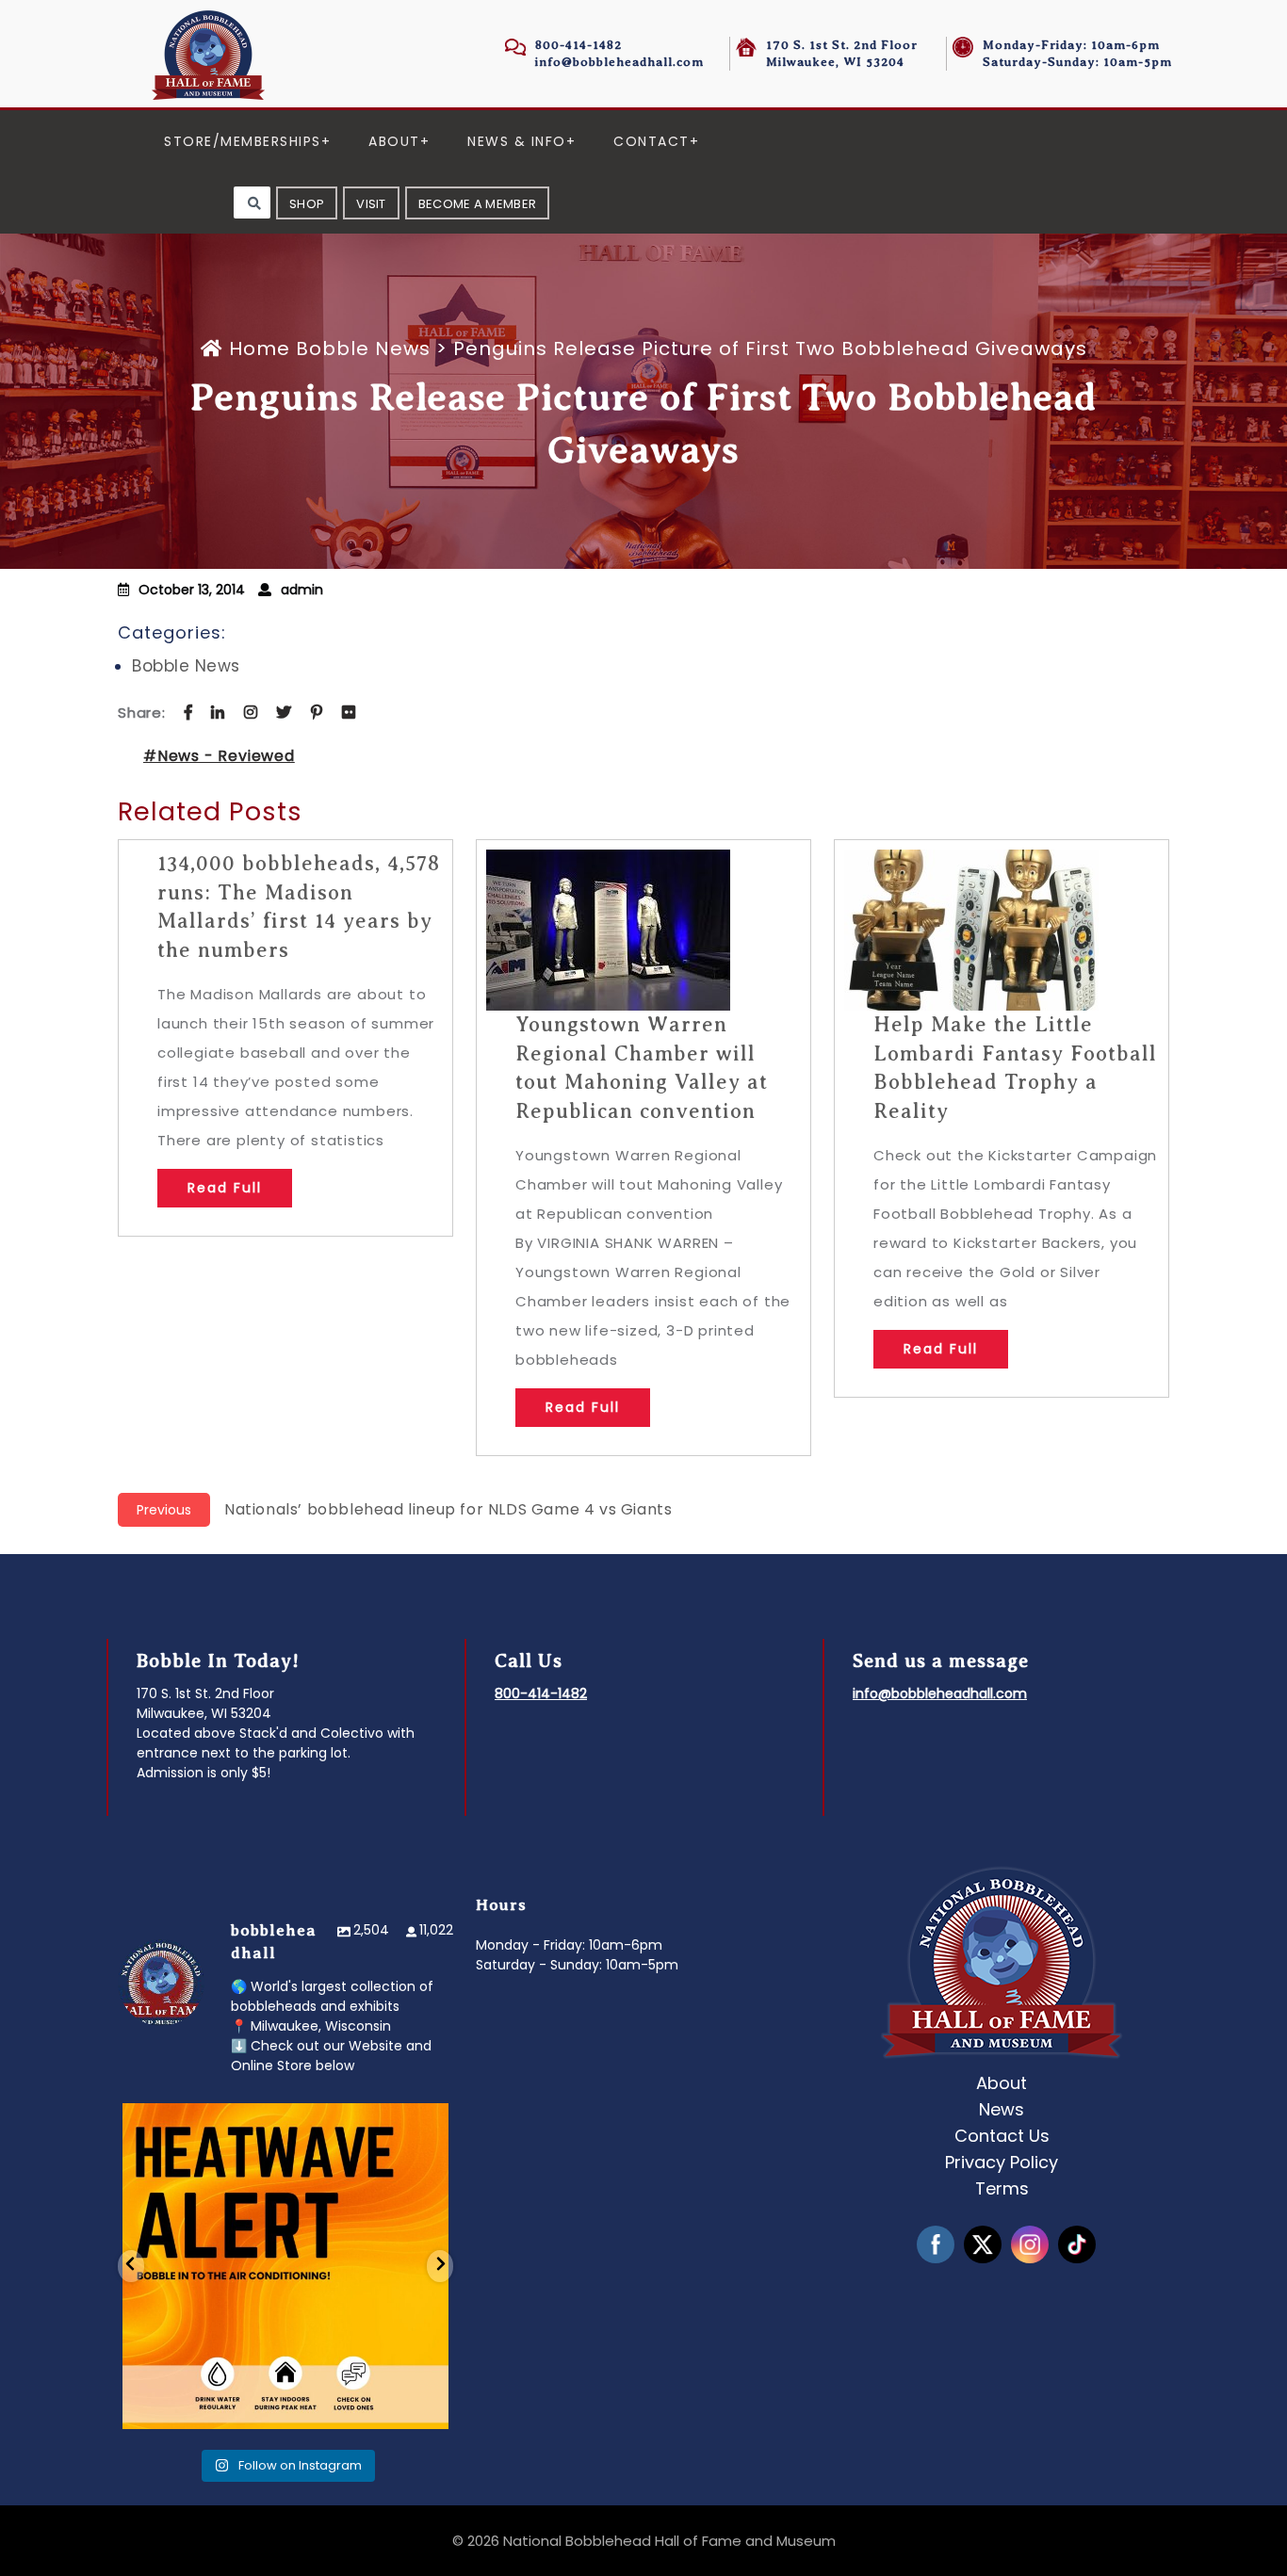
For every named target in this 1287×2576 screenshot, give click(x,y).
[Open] (285, 2266)
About (394, 141)
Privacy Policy (1002, 2162)
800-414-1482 (578, 45)
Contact (652, 141)
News (1002, 2109)
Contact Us (1002, 2136)
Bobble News (363, 348)
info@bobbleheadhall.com (619, 62)
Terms (1002, 2188)
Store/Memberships (243, 141)
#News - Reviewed (219, 756)
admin (302, 590)
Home (260, 348)
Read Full (225, 1188)
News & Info (517, 141)
